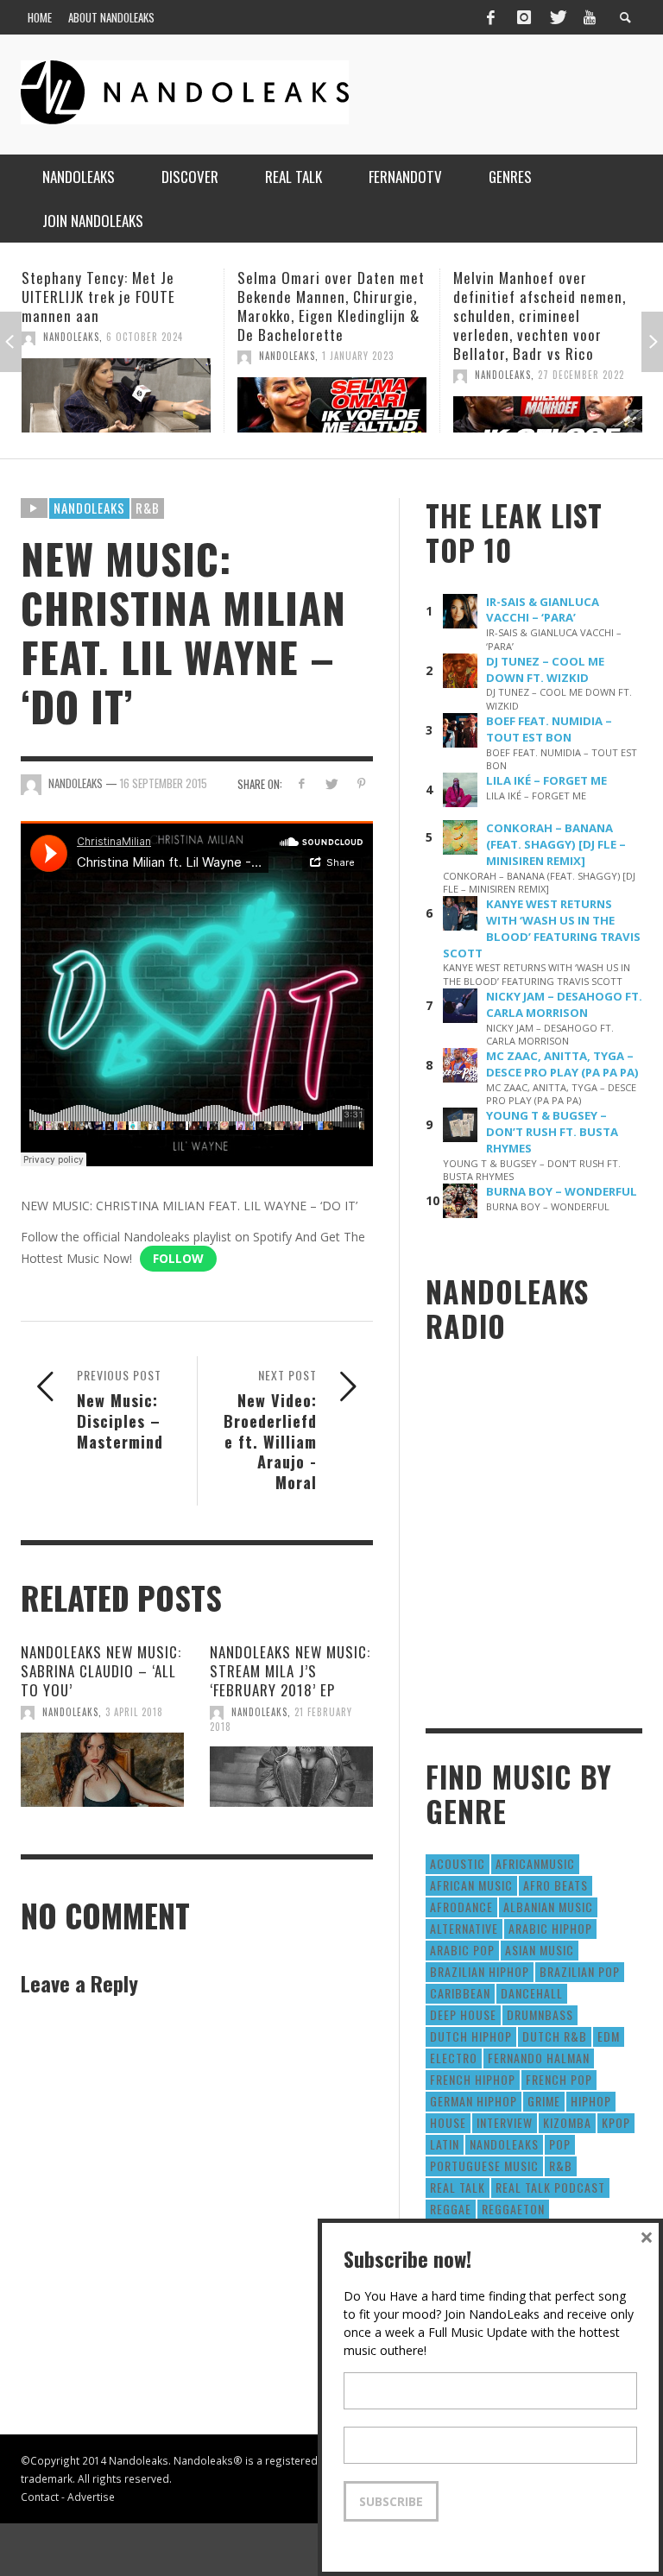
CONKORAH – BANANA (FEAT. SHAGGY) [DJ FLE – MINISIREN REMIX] (556, 844)
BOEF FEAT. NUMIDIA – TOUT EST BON (549, 729)
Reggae (451, 2209)
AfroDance (461, 1907)
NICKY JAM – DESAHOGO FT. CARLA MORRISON (564, 1004)
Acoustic (458, 1863)
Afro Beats (556, 1885)
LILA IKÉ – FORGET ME (546, 780)
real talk (458, 2187)
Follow (178, 1258)
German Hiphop (474, 2101)
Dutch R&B (555, 2036)
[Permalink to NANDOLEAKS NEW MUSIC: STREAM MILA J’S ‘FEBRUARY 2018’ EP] (291, 1777)
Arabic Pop (462, 1950)
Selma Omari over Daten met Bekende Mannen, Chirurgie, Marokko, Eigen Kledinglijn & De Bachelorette (115, 306)
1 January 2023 (142, 356)
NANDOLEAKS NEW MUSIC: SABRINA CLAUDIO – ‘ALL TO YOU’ (101, 1671)
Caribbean (460, 1993)
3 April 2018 (134, 1712)
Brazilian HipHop (480, 1971)
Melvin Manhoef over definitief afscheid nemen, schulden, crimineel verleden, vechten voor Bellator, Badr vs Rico (324, 316)
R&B (148, 508)
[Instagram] (524, 17)
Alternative (464, 1928)
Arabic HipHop (550, 1928)
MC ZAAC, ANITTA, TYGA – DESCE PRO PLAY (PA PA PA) (562, 1064)
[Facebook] (490, 17)
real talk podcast (550, 2187)
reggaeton (513, 2209)
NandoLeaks (71, 356)
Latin (445, 2144)
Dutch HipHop (471, 2036)
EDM (609, 2036)
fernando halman (539, 2058)
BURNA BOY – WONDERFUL (562, 1191)
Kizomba (567, 2122)
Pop (560, 2144)
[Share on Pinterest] (361, 783)
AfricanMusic (535, 1863)
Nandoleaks (89, 508)
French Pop (559, 2079)
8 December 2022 (578, 375)
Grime (544, 2101)
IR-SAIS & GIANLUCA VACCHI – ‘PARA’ (543, 610)
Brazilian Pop (580, 1971)
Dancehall (532, 1993)
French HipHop (473, 2079)
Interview (505, 2122)
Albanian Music (548, 1907)
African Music (471, 1885)
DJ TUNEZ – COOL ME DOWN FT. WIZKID (545, 669)
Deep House (463, 2014)
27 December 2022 (365, 375)
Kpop (616, 2122)
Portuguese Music (484, 2166)
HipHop (591, 2101)
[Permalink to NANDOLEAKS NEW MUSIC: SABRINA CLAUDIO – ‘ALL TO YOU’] (102, 1770)
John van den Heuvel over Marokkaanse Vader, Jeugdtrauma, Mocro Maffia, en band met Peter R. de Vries (543, 316)
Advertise (91, 2497)
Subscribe (391, 2501)
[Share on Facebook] (301, 783)
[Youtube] (590, 17)
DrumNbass (540, 2014)
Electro (454, 2058)
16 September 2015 (164, 783)
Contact (40, 2497)
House (448, 2122)
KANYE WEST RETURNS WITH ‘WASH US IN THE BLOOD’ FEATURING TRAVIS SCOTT (542, 928)
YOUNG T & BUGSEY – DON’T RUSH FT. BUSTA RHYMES (552, 1132)
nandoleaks (504, 2144)
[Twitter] (557, 17)
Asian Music (540, 1950)
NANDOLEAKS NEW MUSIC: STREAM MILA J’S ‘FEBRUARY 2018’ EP (290, 1671)
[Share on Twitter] (331, 783)
